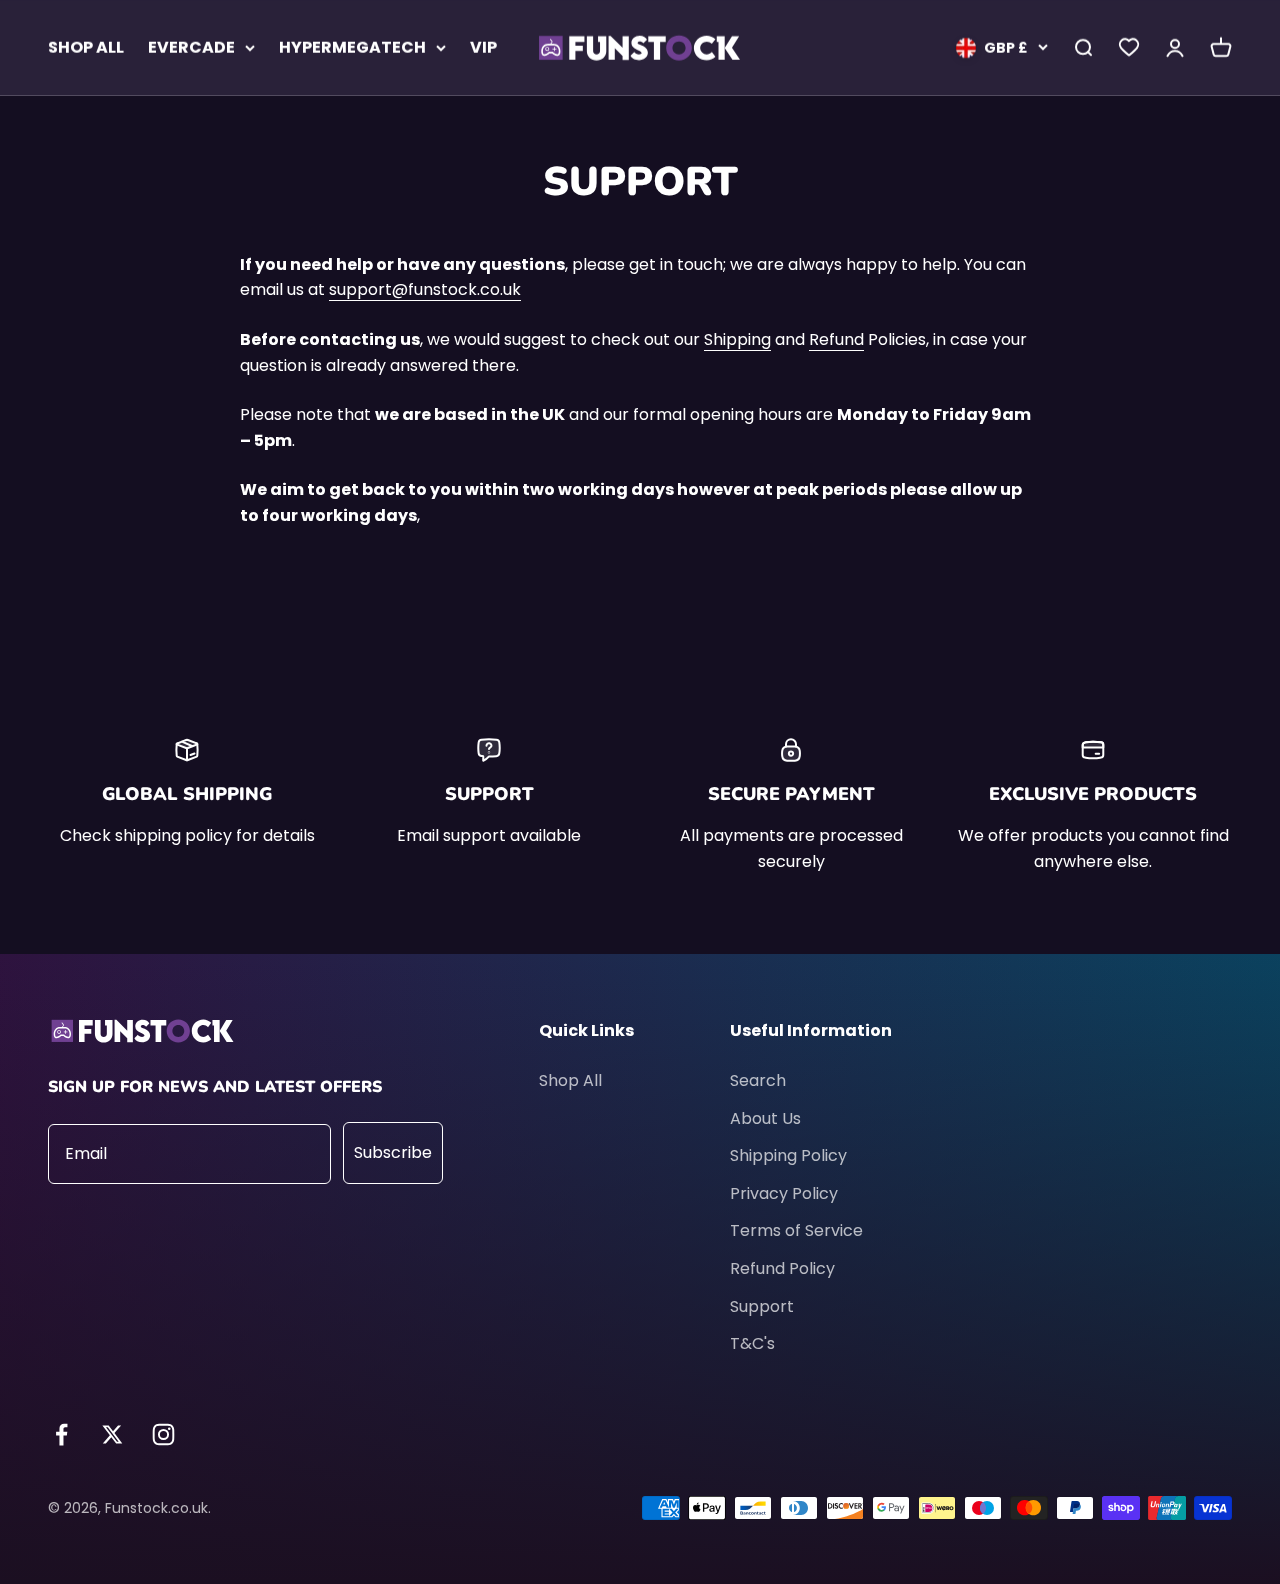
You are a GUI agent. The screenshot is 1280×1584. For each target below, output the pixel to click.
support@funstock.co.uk (425, 289)
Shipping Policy (788, 1155)
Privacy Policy (784, 1193)
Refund (836, 339)
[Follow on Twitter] (112, 1434)
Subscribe (393, 1152)
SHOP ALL (86, 47)
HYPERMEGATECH (352, 47)
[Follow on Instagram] (163, 1434)
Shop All (570, 1080)
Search (758, 1080)
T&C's (752, 1343)
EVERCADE (191, 47)
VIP (483, 47)
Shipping (737, 339)
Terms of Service (796, 1230)
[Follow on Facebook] (61, 1434)
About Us (765, 1118)
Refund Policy (782, 1268)
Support (762, 1306)
